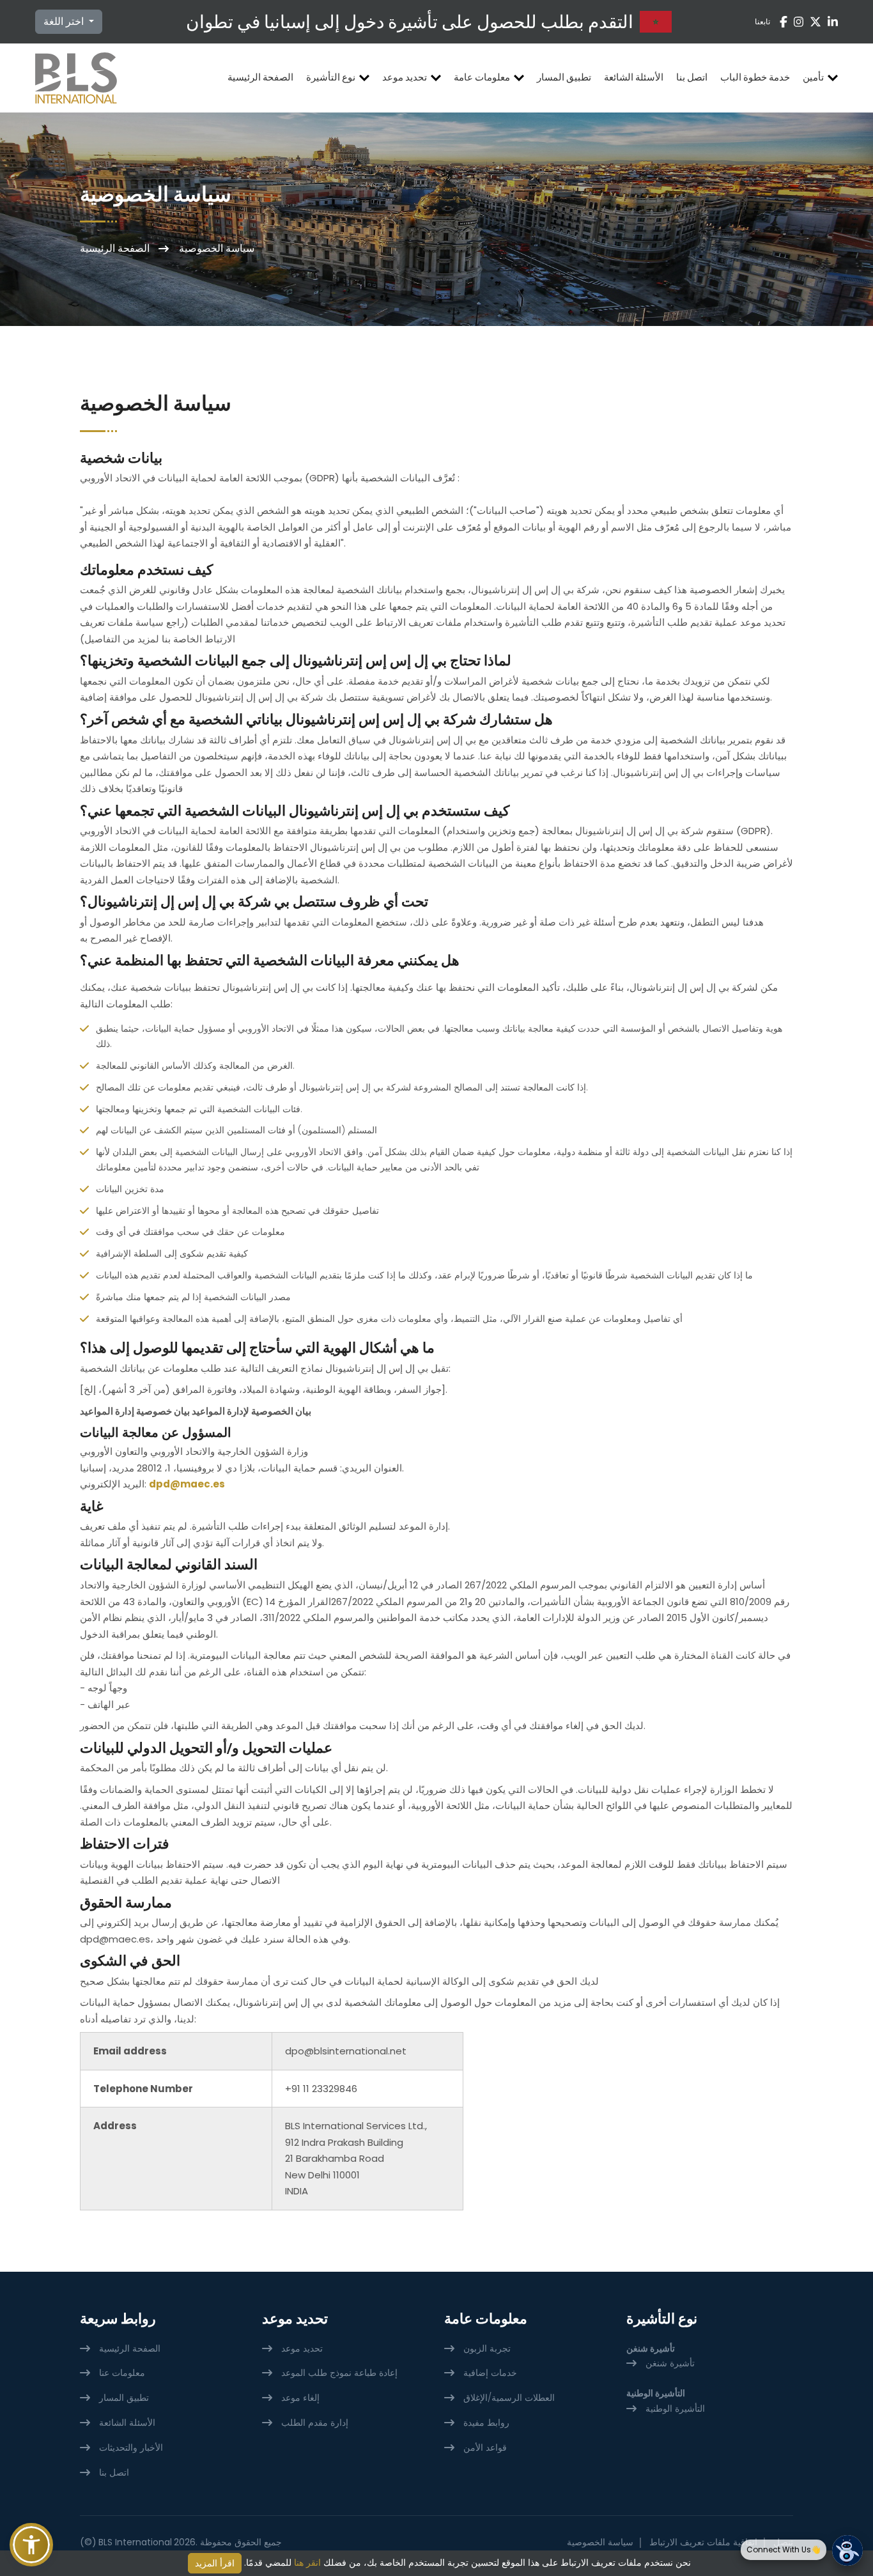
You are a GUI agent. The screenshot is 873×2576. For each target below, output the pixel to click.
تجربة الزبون (487, 2348)
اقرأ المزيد (215, 2563)
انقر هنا (307, 2563)
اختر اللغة (65, 21)
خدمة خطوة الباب (755, 77)
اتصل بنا (692, 77)
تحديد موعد (405, 77)
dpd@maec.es (187, 1484)
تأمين (813, 77)
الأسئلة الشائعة (634, 77)
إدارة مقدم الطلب (315, 2423)
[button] (31, 2545)
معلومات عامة (482, 77)
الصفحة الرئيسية (260, 77)
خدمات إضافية (490, 2373)
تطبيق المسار (564, 77)
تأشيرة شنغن (670, 2363)
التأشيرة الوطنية (675, 2409)
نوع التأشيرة (331, 77)
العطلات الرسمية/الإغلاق (509, 2398)
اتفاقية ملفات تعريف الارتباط (703, 2542)
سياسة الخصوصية (600, 2542)
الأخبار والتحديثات (131, 2448)
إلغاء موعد (300, 2398)
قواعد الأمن (485, 2448)
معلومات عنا (122, 2373)
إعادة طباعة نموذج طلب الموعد (339, 2373)
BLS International (135, 2542)
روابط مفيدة (486, 2423)
